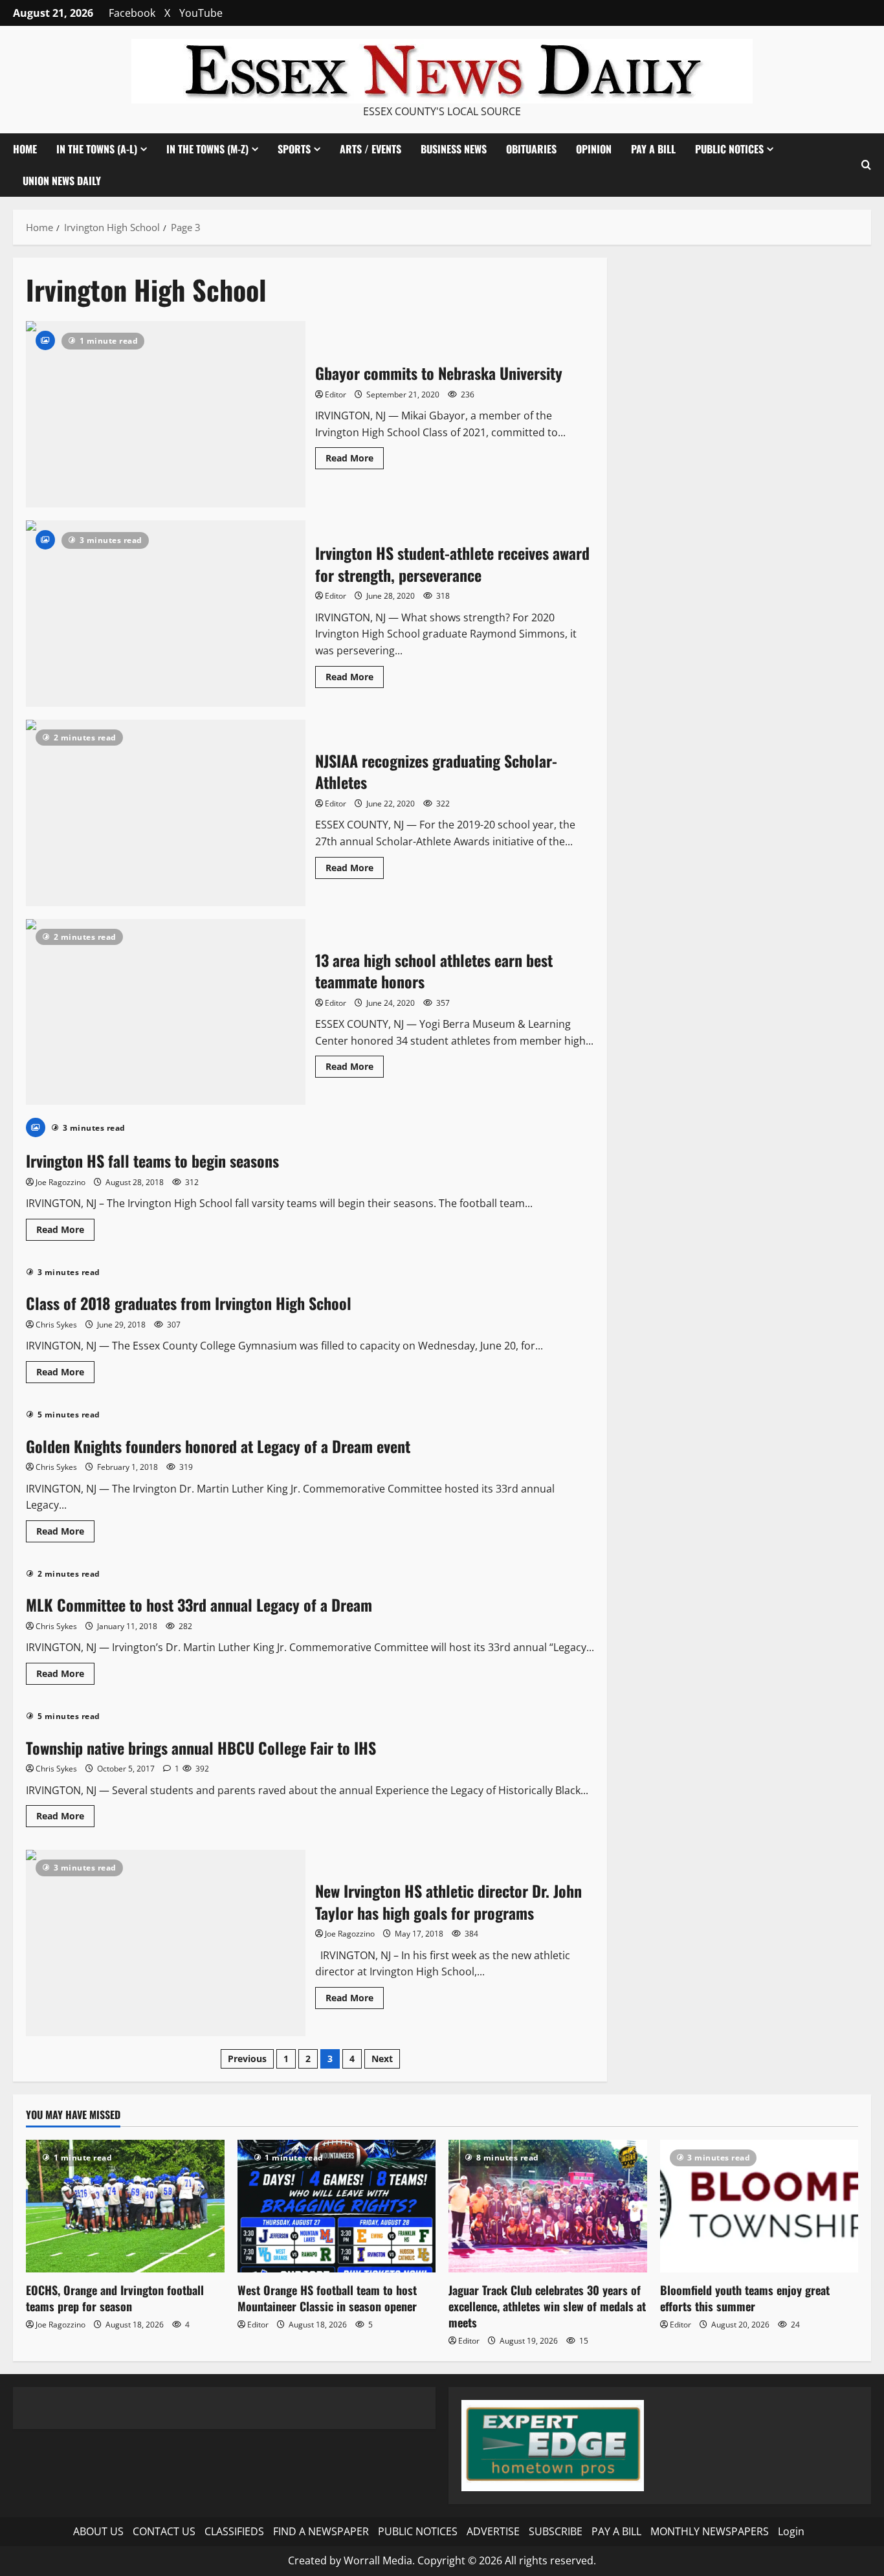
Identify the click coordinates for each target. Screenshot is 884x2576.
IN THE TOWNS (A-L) (97, 149)
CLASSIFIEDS (234, 2531)
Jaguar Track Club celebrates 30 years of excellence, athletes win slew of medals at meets (547, 2306)
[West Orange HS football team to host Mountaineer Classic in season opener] (337, 2206)
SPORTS (294, 149)
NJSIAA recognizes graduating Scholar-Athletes (166, 813)
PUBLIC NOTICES (418, 2531)
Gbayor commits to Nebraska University (166, 414)
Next (382, 2059)
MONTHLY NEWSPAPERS (710, 2531)
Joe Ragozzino (61, 1182)
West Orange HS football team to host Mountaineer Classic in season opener (327, 2298)
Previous (247, 2059)
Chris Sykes (56, 1325)
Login (791, 2531)
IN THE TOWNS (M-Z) (207, 149)
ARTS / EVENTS (370, 149)
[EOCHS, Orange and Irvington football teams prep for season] (125, 2206)
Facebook (132, 13)
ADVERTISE (493, 2531)
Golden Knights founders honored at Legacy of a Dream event (218, 1446)
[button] (866, 165)
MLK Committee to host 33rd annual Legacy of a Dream (199, 1604)
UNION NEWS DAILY (62, 181)
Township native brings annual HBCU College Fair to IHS (201, 1748)
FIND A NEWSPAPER (321, 2531)
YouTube (201, 13)
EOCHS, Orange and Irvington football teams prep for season (115, 2298)
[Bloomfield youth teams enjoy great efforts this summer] (759, 2206)
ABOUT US (98, 2531)
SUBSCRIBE (556, 2531)
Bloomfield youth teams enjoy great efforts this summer (745, 2298)
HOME (25, 149)
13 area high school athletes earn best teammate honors (166, 1012)
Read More (355, 460)
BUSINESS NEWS (454, 149)
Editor (336, 394)
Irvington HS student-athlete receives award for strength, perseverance (166, 614)
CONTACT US (164, 2531)
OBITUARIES (531, 149)
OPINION (594, 149)
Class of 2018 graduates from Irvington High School (189, 1303)
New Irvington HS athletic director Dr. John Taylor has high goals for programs (166, 1943)
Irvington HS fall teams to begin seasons (152, 1160)
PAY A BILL (653, 149)
